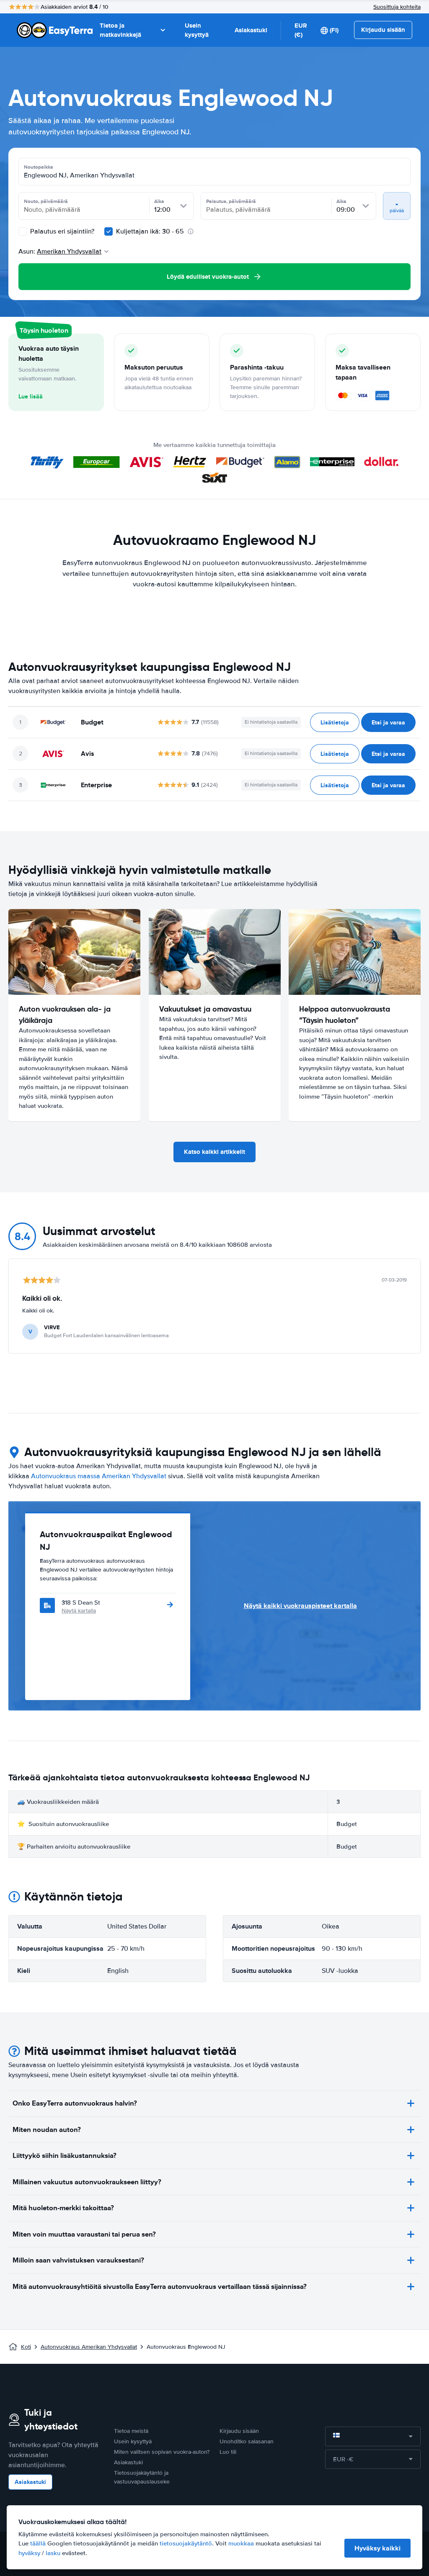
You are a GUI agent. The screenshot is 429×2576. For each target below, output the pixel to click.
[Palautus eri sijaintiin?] (23, 231)
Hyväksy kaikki (377, 2548)
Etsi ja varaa (388, 722)
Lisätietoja (335, 722)
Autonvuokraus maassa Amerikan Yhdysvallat (99, 1476)
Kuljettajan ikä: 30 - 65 (150, 231)
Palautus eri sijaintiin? (61, 231)
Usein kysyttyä (197, 30)
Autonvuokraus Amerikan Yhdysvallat (89, 2347)
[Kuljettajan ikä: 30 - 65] (109, 231)
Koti (26, 2347)
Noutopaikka (39, 167)
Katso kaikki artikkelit (214, 1152)
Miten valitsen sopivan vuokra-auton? (162, 2452)
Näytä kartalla (79, 1611)
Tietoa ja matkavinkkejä (120, 30)
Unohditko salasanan (247, 2441)
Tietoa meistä (131, 2431)
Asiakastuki (251, 30)
